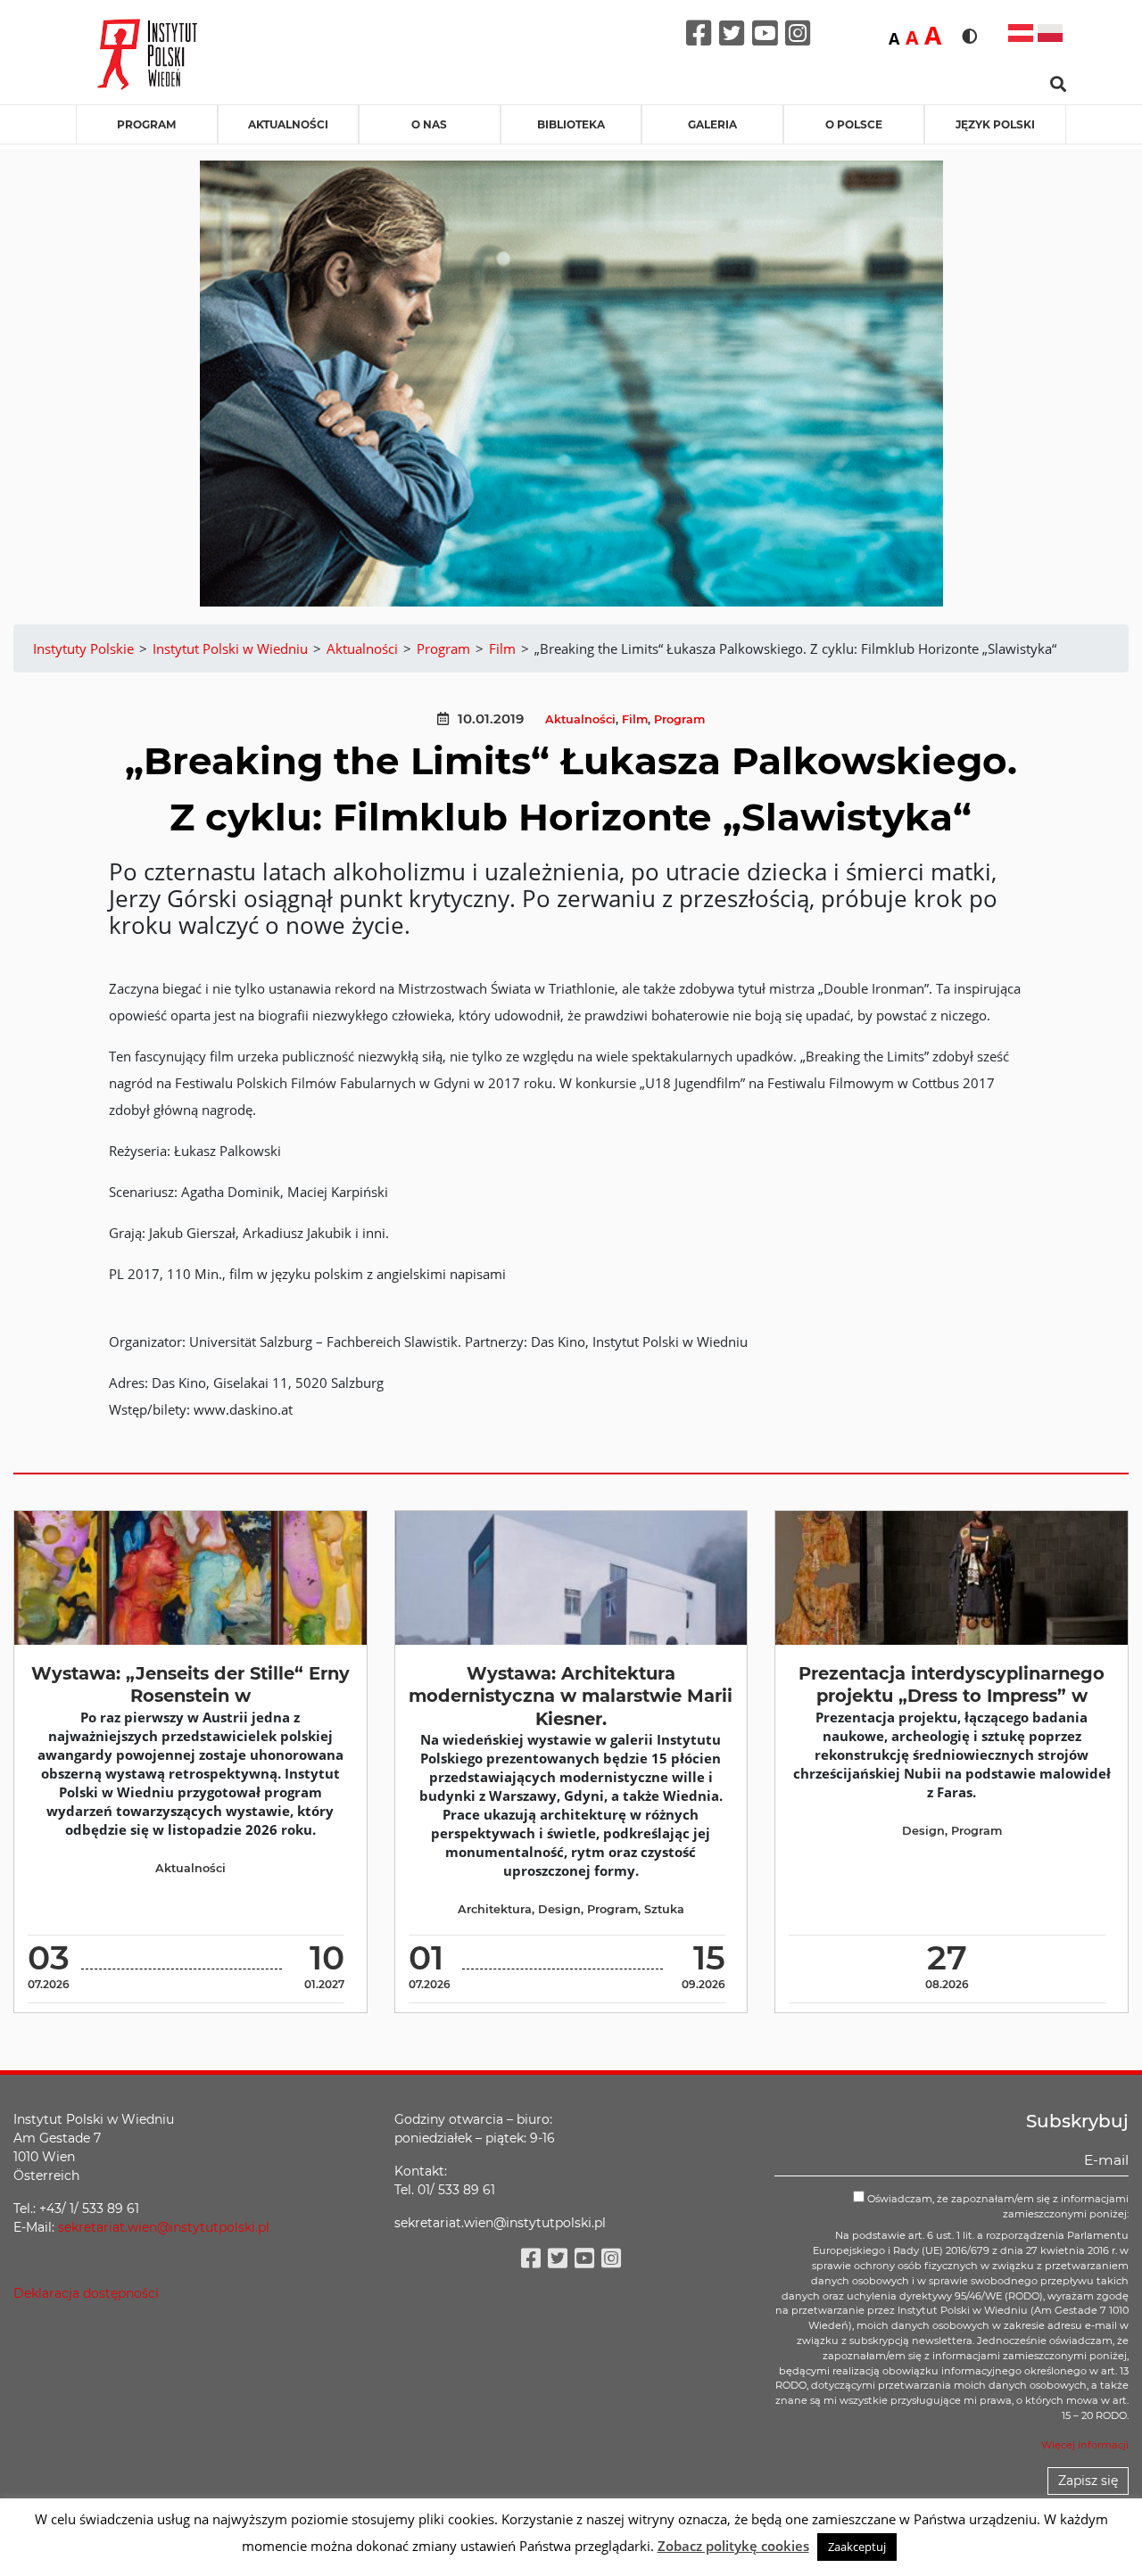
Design (559, 1909)
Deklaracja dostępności (86, 2293)
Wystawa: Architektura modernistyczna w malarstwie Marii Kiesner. (571, 1696)
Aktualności (288, 124)
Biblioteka (571, 124)
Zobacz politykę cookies (733, 2546)
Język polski (995, 124)
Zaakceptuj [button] (857, 2547)
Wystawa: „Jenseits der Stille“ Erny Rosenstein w (190, 1684)
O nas (429, 124)
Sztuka (664, 1909)
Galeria (712, 124)
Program (146, 124)
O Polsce (854, 124)
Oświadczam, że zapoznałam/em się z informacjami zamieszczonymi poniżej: (997, 2206)
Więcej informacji (1085, 2445)
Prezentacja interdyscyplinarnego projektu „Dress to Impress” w (952, 1684)
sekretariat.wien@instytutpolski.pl (164, 2227)
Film (635, 719)
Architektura (495, 1909)
